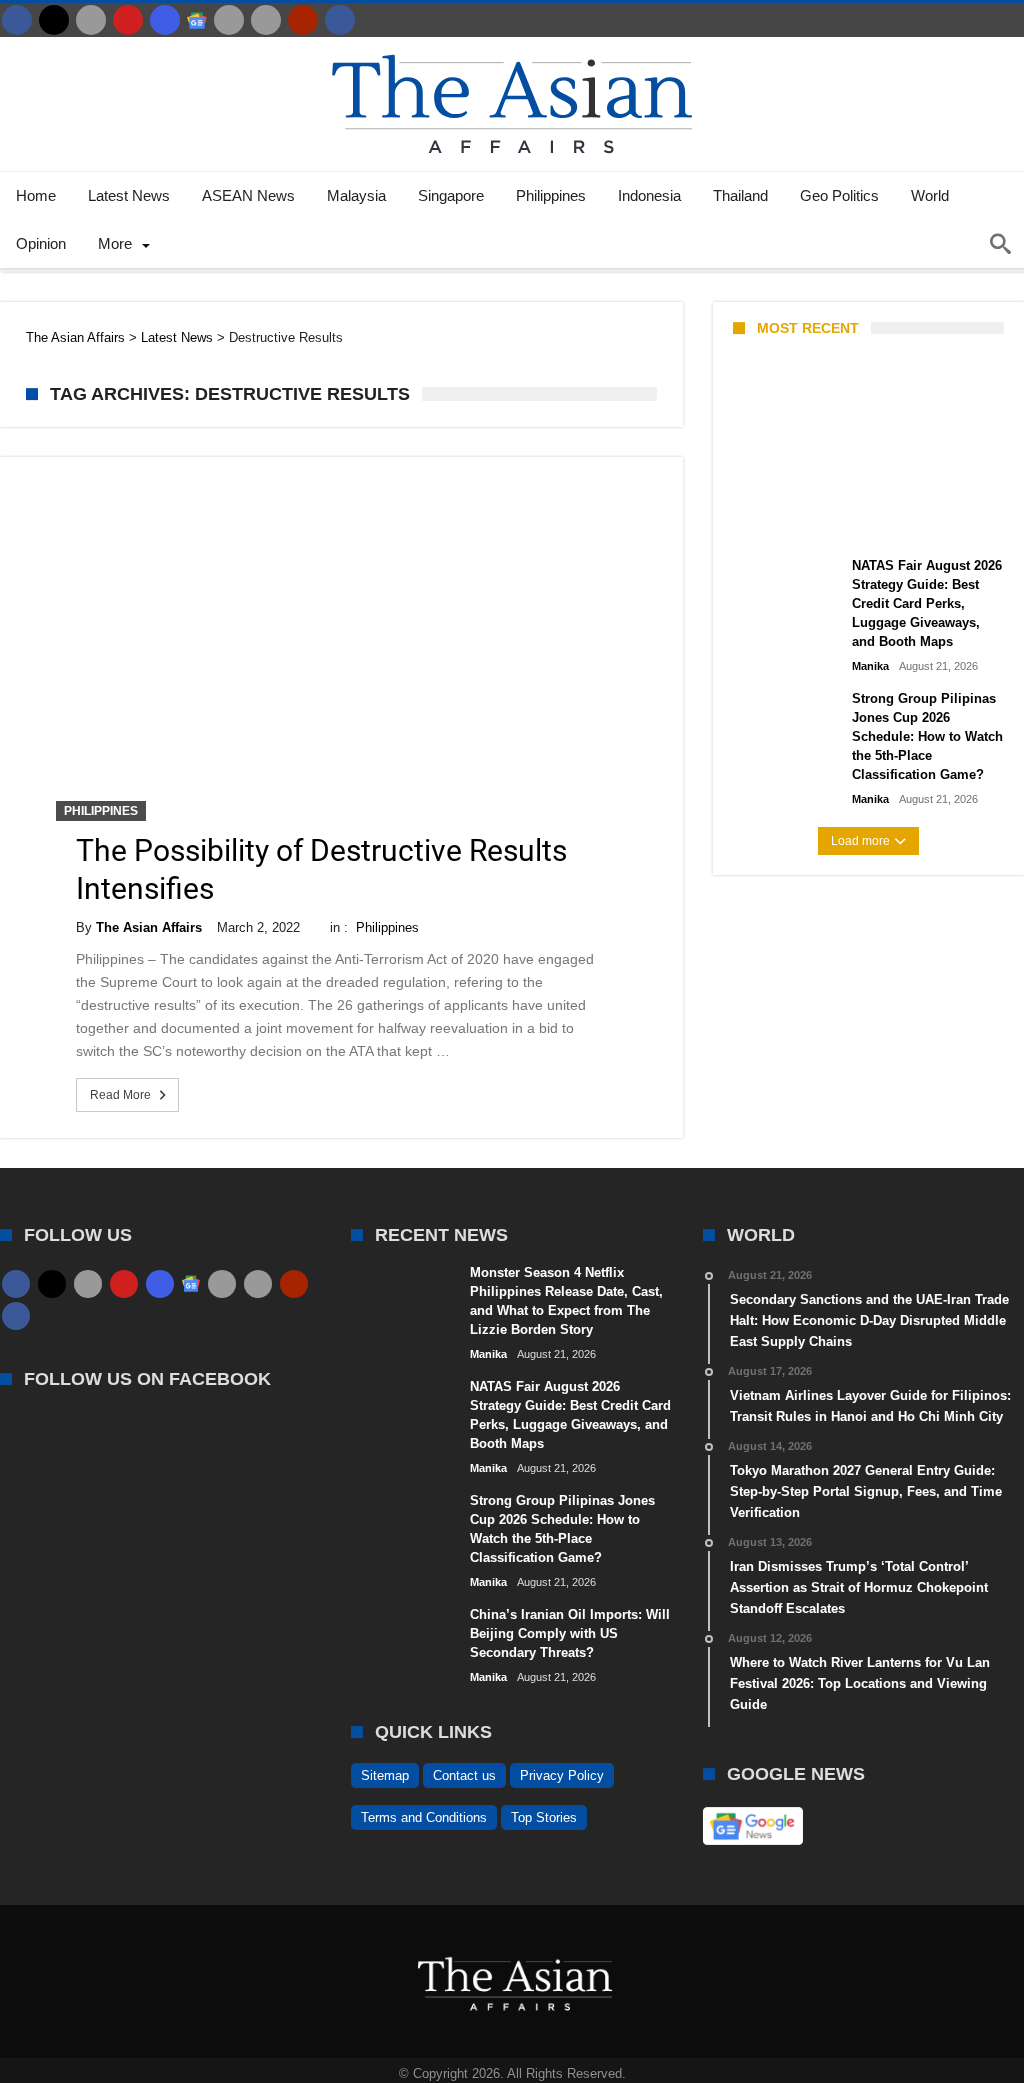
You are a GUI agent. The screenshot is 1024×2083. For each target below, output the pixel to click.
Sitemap (385, 1775)
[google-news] (197, 20)
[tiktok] (229, 20)
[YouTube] (128, 20)
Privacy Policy (562, 1775)
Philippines (101, 811)
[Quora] (303, 20)
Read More (120, 1095)
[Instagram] (165, 20)
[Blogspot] (266, 20)
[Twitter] (54, 20)
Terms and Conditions (424, 1817)
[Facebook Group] (340, 20)
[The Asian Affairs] (512, 46)
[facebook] (17, 20)
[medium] (91, 20)
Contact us (464, 1775)
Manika (767, 522)
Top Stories (544, 1817)
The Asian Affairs (149, 927)
